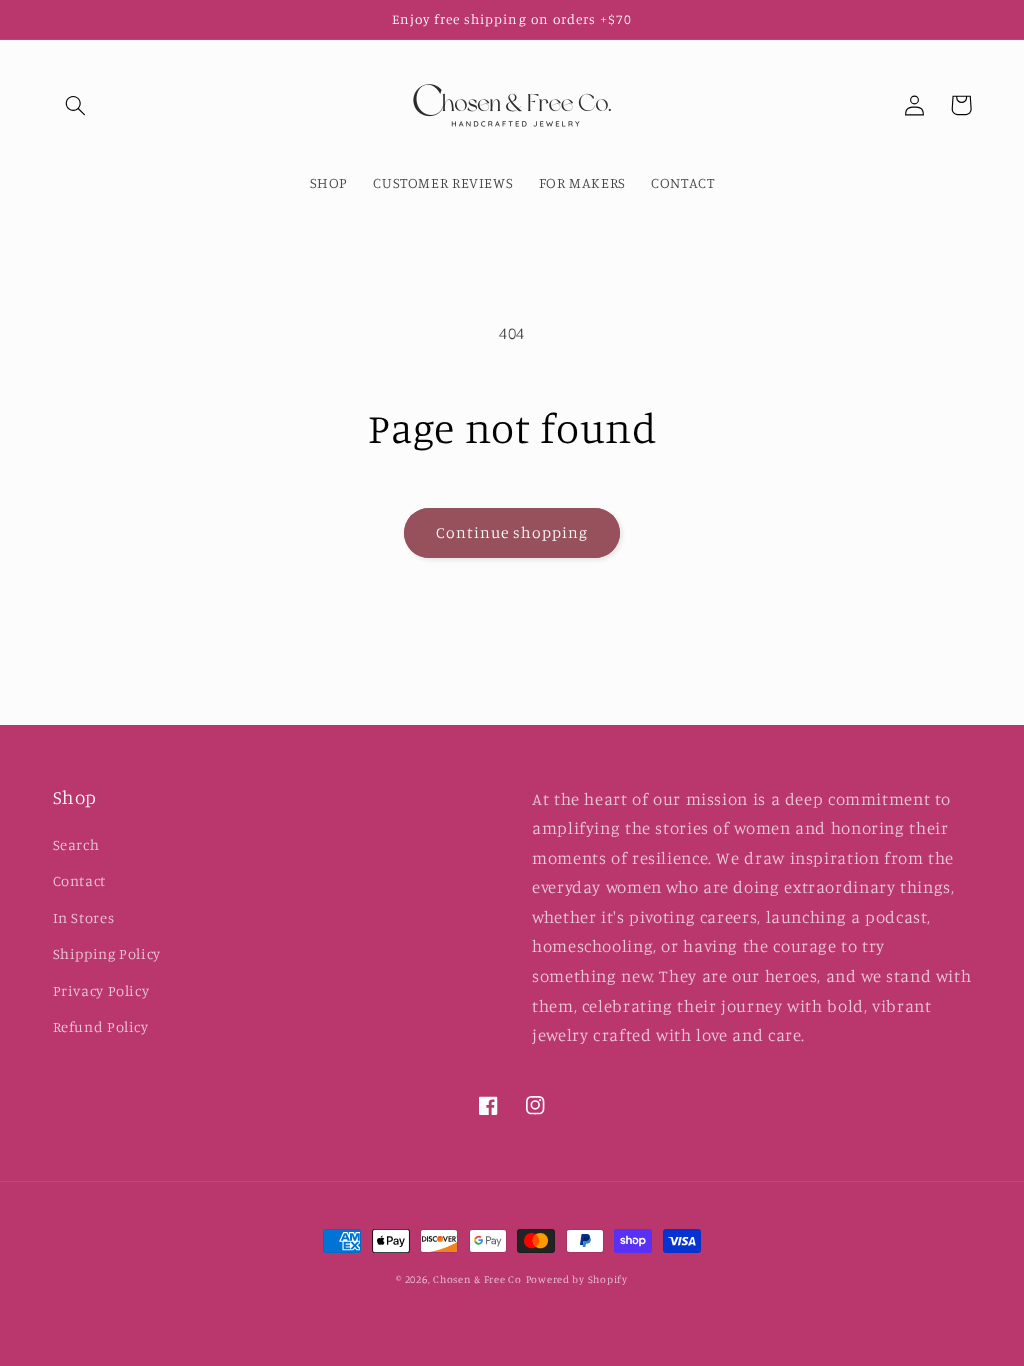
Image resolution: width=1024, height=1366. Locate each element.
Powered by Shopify (577, 1279)
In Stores (84, 917)
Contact (79, 880)
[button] (76, 105)
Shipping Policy (107, 953)
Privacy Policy (101, 990)
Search (76, 844)
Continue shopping (512, 532)
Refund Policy (101, 1026)
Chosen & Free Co (477, 1279)
